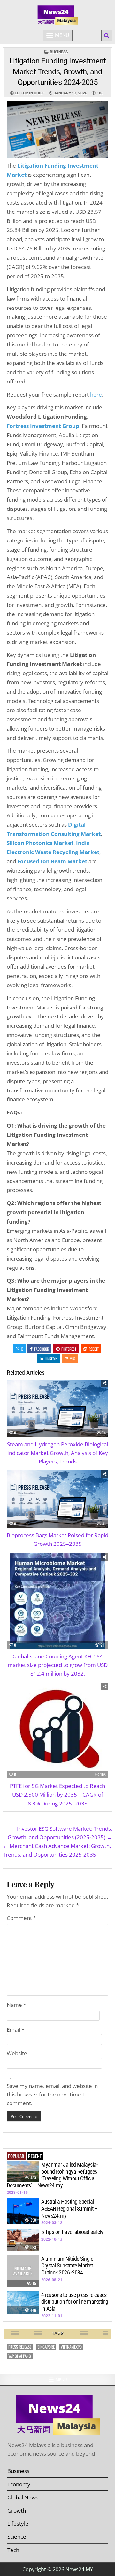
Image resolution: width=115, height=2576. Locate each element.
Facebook (42, 1349)
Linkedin (51, 1359)
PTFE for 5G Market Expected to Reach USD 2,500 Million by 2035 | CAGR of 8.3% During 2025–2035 (57, 1794)
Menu (62, 35)
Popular (16, 2156)
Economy (19, 2484)
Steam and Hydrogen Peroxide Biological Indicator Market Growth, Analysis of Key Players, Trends (57, 1453)
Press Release (20, 2347)
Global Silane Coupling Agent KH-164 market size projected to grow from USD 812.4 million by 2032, (58, 1665)
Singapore (46, 2347)
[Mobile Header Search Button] (107, 35)
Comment (21, 1918)
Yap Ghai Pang (20, 2356)
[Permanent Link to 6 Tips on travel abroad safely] (23, 2240)
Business (59, 52)
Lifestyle (18, 2524)
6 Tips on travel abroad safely (72, 2232)
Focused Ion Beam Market (52, 861)
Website (17, 2053)
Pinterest (69, 1349)
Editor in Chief (30, 93)
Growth (17, 2510)
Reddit (94, 1349)
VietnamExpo (71, 2347)
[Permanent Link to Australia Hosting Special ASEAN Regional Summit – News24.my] (23, 2211)
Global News (23, 2497)
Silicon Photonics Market (40, 843)
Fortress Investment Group (43, 426)
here (96, 395)
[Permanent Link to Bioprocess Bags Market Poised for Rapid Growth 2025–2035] (57, 1499)
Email (15, 2030)
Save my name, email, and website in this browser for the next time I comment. (52, 2094)
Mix (72, 1359)
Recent (35, 2156)
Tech (13, 2550)
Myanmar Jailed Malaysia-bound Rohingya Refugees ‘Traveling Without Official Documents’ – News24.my (52, 2175)
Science (17, 2537)
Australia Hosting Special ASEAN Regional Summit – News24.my (69, 2208)
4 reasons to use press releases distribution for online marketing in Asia (75, 2302)
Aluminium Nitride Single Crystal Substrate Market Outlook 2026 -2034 (67, 2266)
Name (16, 2005)
